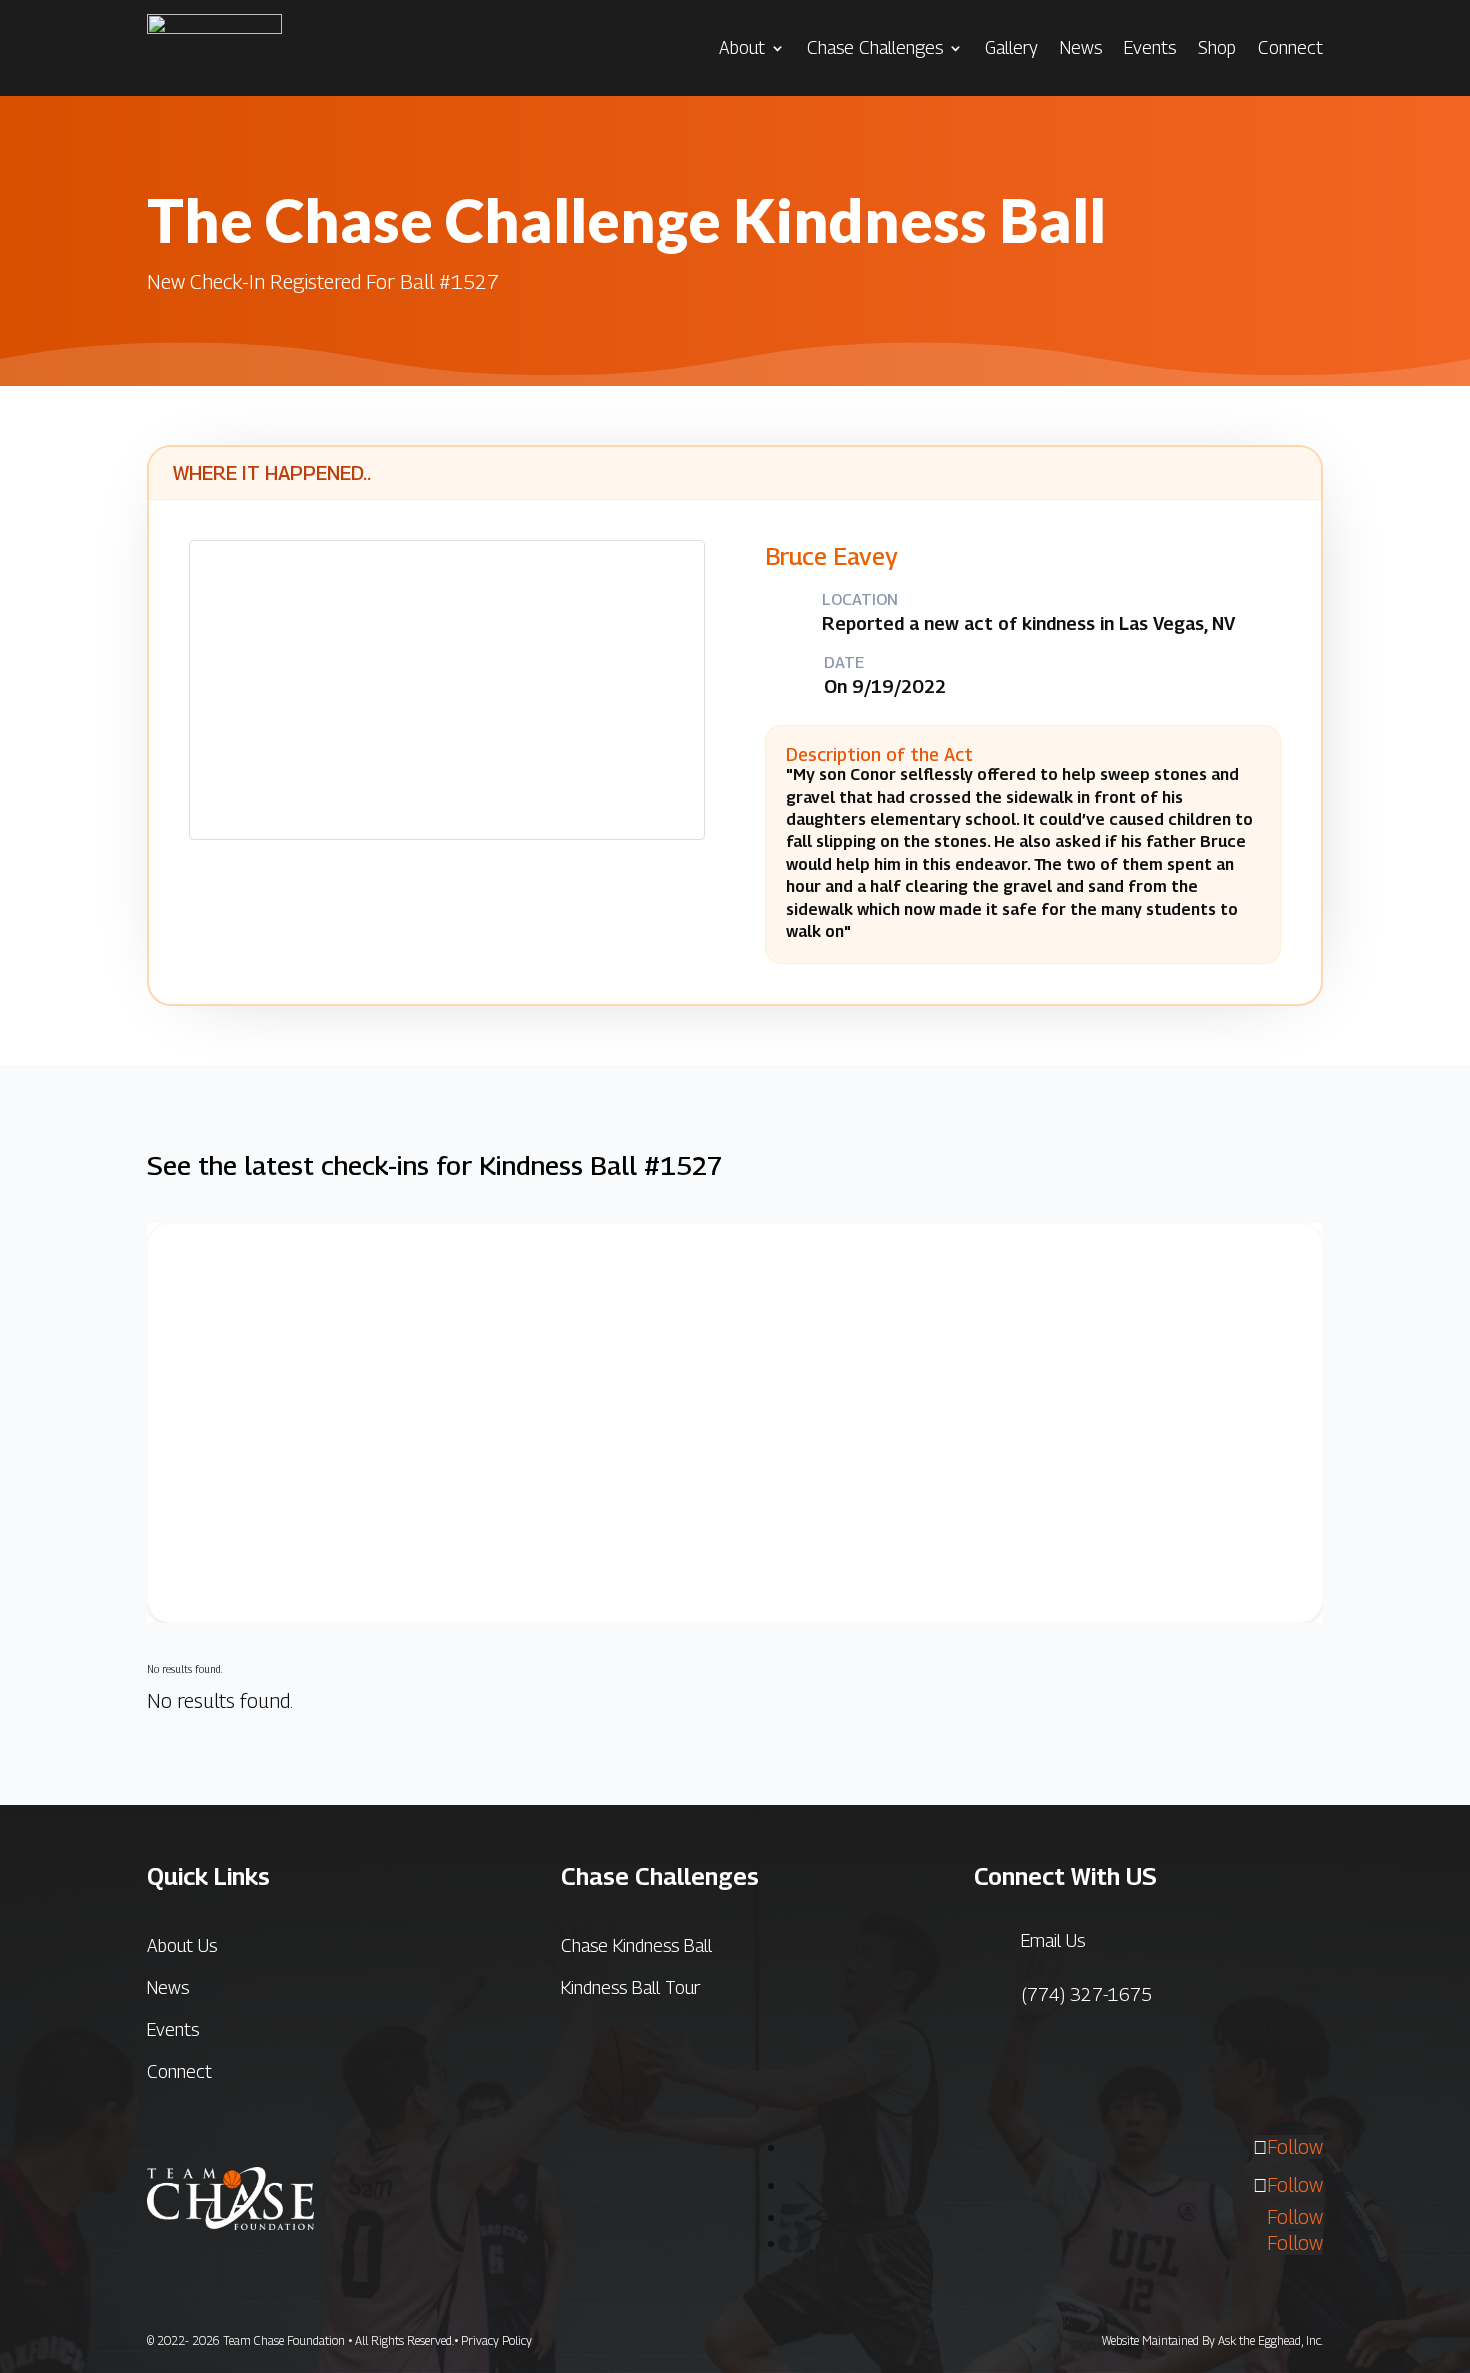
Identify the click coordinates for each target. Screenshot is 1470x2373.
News (1081, 47)
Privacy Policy (496, 2340)
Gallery (1011, 47)
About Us (182, 1945)
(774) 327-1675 (1086, 1994)
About (742, 47)
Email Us (1053, 1940)
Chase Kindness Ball (636, 1945)
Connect (1290, 47)
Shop (1217, 47)
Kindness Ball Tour (630, 1987)
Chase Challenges (875, 47)
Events (1150, 47)
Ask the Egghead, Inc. (1270, 2340)
